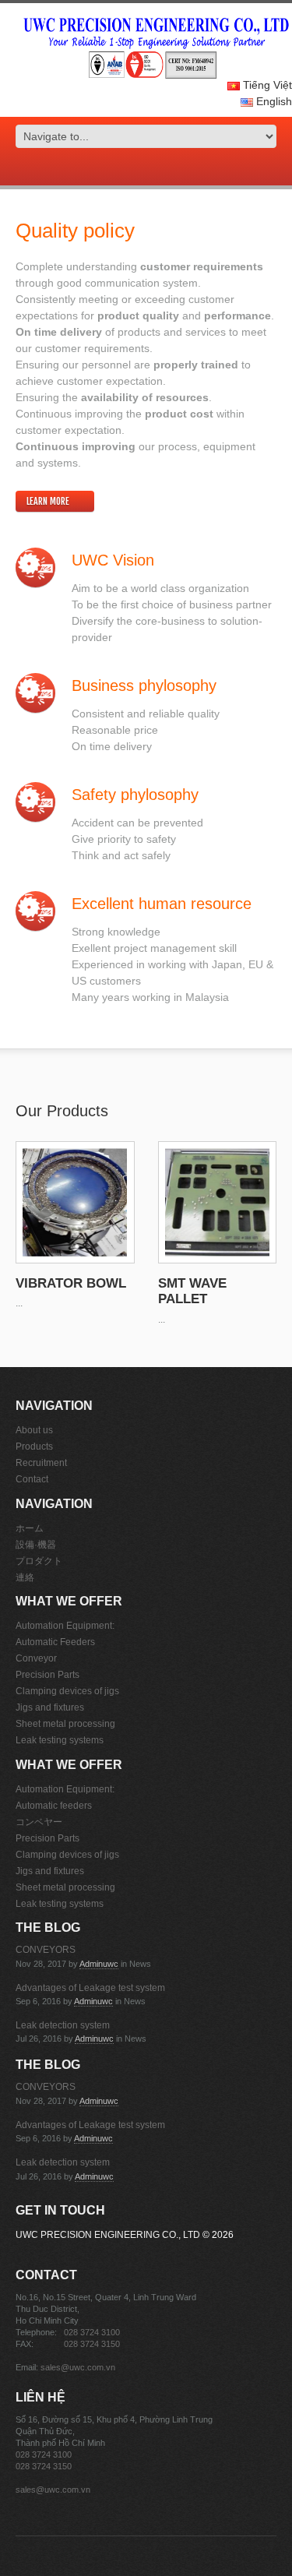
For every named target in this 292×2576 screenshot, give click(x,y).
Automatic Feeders (55, 1642)
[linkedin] (168, 169)
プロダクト (39, 1561)
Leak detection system (63, 2025)
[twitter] (135, 169)
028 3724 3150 (92, 2344)
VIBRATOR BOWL (71, 1283)
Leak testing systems (60, 1740)
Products (34, 1447)
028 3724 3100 (92, 2332)
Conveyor (36, 1658)
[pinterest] (157, 169)
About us (34, 1430)
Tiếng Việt (266, 85)
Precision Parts (47, 1675)
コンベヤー (39, 1822)
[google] (125, 169)
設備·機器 (36, 1545)
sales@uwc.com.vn (78, 2367)
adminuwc (99, 1964)
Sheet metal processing (65, 1724)
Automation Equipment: (65, 1626)
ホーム (30, 1528)
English (273, 101)
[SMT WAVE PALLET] (218, 1202)
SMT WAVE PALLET (192, 1291)
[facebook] (146, 169)
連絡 (25, 1577)
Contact (32, 1479)
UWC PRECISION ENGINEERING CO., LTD (108, 2235)
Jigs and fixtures (50, 1707)
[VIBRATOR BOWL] (75, 1202)
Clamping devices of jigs (67, 1691)
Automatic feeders (54, 1806)
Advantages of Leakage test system (90, 1988)
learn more (48, 501)
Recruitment (41, 1463)
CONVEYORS (46, 1950)
